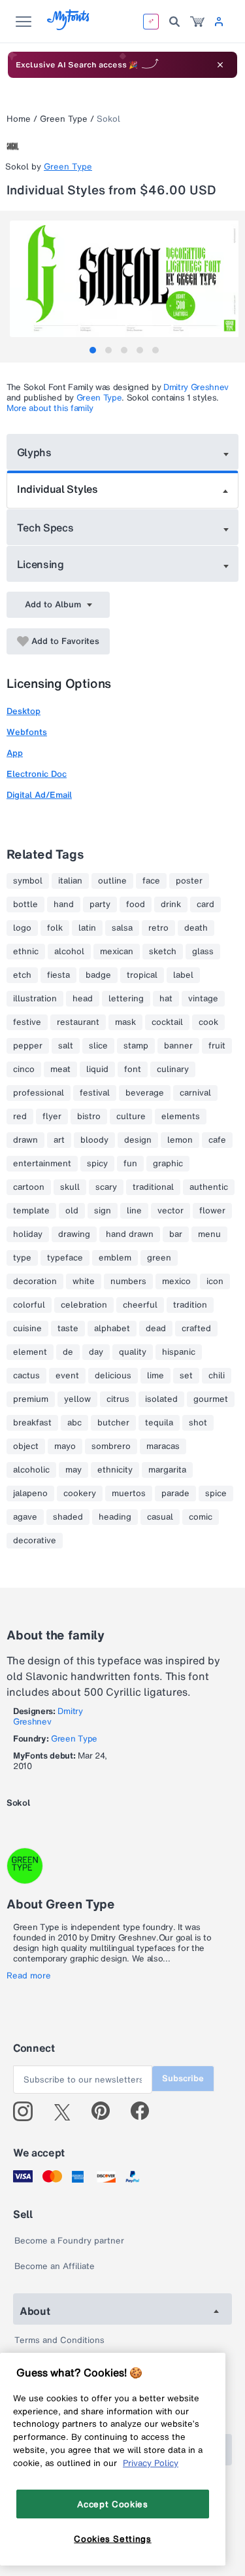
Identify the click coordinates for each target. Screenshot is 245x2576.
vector (171, 1211)
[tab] (93, 350)
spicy (97, 1164)
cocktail (167, 1022)
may (73, 1470)
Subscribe (183, 2078)
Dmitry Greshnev (196, 387)
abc (74, 1423)
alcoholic (31, 1470)
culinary (173, 1069)
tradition (190, 1305)
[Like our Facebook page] (145, 2111)
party (100, 904)
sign (103, 1211)
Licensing (41, 564)
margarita (167, 1470)
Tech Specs (45, 528)
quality (133, 1352)
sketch (163, 952)
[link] (197, 22)
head (83, 999)
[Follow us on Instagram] (28, 2111)
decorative (35, 1541)
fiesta (58, 975)
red (20, 1117)
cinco (24, 1069)
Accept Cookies (112, 2504)
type (22, 1258)
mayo (65, 1446)
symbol (28, 881)
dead (156, 1329)
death (196, 928)
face (151, 881)
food (136, 904)
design (138, 1140)
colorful (29, 1305)
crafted (196, 1329)
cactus (26, 1376)
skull (70, 1187)
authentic (209, 1187)
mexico (176, 1281)
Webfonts (27, 732)
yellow (77, 1399)
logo (22, 928)
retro (158, 928)
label (183, 975)
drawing (74, 1234)
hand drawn (130, 1234)
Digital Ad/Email (39, 795)
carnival (195, 1093)
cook (208, 1022)
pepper (28, 1046)
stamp (136, 1046)
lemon (180, 1140)
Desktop (24, 711)
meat (60, 1069)
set (186, 1376)
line (134, 1211)
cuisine (27, 1329)
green (159, 1258)
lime (155, 1376)
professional (39, 1093)
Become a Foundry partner (69, 2241)
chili (217, 1376)
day (96, 1352)
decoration (35, 1281)
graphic (168, 1164)
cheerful (140, 1305)
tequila (159, 1423)
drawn (25, 1140)
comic (201, 1517)
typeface (65, 1258)
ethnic (26, 952)
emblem (115, 1258)
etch (22, 975)
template (31, 1211)
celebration (84, 1305)
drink (171, 904)
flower (212, 1211)
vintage (203, 999)
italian (70, 881)
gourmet (211, 1399)
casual (160, 1517)
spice (216, 1494)
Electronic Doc (37, 774)
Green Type (64, 119)
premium (31, 1399)
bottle (25, 904)
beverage (145, 1093)
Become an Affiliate (55, 2266)
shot (198, 1423)
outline (112, 881)
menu (209, 1234)
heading (115, 1517)
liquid (97, 1069)
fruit (217, 1046)
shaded (68, 1517)
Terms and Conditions (59, 2340)
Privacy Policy (151, 2463)
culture (131, 1117)
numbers (128, 1281)
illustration (35, 999)
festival (95, 1093)
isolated (161, 1399)
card (205, 904)
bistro (89, 1117)
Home (19, 119)
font (133, 1069)
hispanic (179, 1352)
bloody (94, 1140)
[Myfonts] (69, 27)
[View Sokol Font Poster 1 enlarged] (124, 279)
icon (215, 1281)
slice (98, 1046)
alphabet (112, 1329)
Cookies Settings (113, 2539)
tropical (142, 975)
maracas (163, 1446)
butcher (113, 1423)
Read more (29, 1976)
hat (166, 999)
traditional (153, 1187)
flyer (52, 1117)
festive (27, 1022)
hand (64, 904)
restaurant (78, 1022)
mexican (117, 952)
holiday (28, 1234)
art (59, 1140)
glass (203, 952)
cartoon (29, 1187)
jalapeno (30, 1494)
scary (106, 1187)
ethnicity (115, 1470)
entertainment (42, 1164)
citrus (118, 1399)
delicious (113, 1376)
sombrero (111, 1446)
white (84, 1281)
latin (87, 928)
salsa (122, 928)
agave (25, 1517)
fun (130, 1164)
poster (189, 881)
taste (68, 1329)
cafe (217, 1140)
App (15, 753)
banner (178, 1046)
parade (175, 1494)
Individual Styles (57, 489)
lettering (126, 999)
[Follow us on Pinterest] (106, 2111)
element (30, 1352)
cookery (80, 1494)
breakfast (32, 1423)
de (68, 1352)
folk (55, 928)
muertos (129, 1494)
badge (98, 975)
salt (66, 1046)
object (26, 1446)
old (72, 1211)
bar (176, 1234)
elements (181, 1117)
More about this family (50, 408)
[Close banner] (220, 65)
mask (125, 1022)
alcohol (69, 952)
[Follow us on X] (67, 2111)
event (67, 1376)
